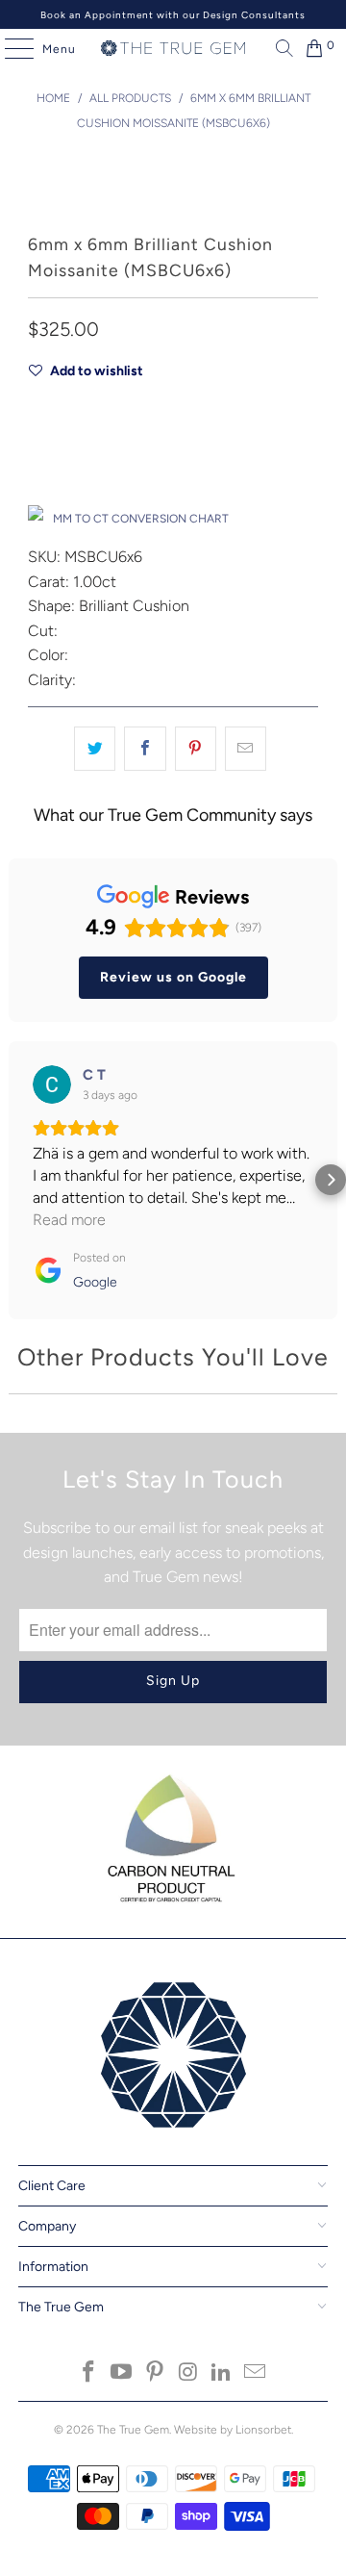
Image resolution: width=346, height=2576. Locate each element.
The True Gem (133, 2430)
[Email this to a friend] (246, 749)
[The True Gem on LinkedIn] (222, 2373)
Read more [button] (69, 1220)
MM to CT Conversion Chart (141, 519)
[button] (15, 1180)
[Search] (280, 48)
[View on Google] (52, 1084)
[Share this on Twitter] (95, 749)
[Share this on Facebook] (145, 749)
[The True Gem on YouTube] (122, 2373)
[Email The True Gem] (256, 2373)
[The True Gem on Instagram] (189, 2373)
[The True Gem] (173, 48)
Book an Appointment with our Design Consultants (173, 15)
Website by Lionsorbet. (234, 2430)
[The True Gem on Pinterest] (156, 2373)
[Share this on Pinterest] (196, 749)
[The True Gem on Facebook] (88, 2373)
